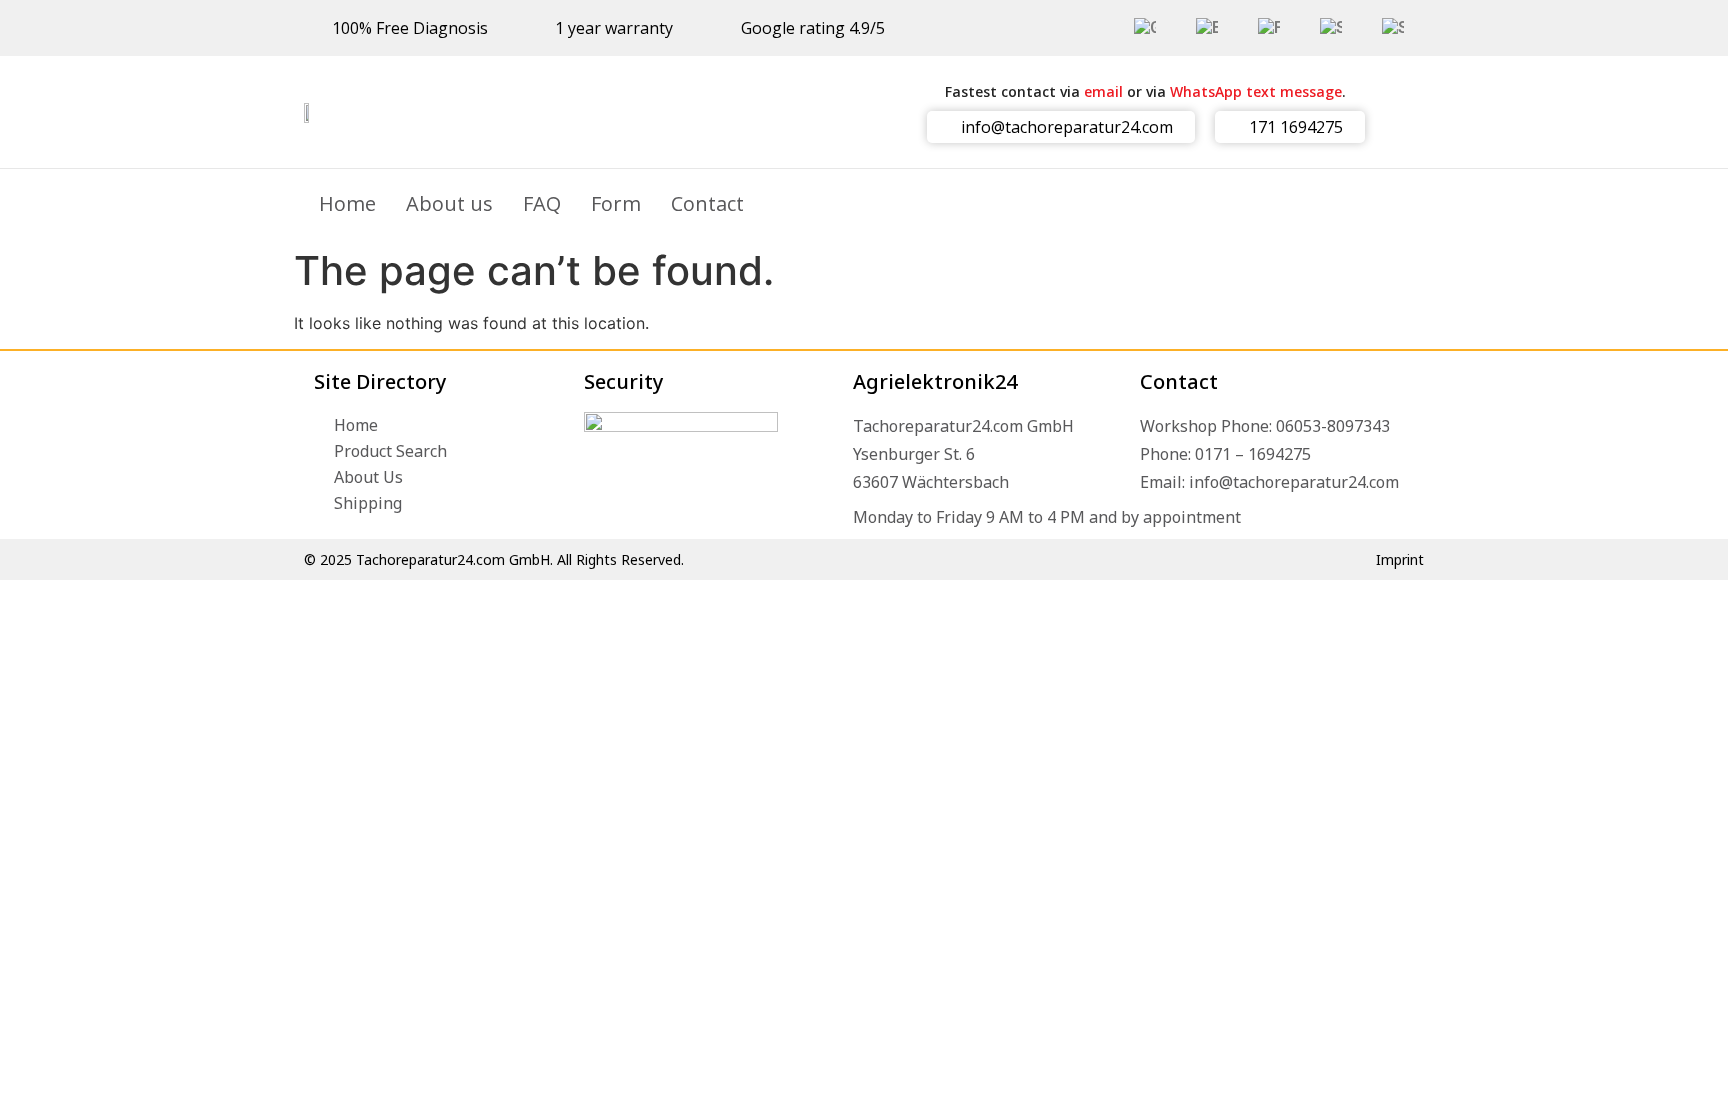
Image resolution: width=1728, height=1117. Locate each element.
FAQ (542, 203)
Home (347, 203)
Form (616, 203)
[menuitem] (1145, 28)
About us (449, 203)
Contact (707, 203)
